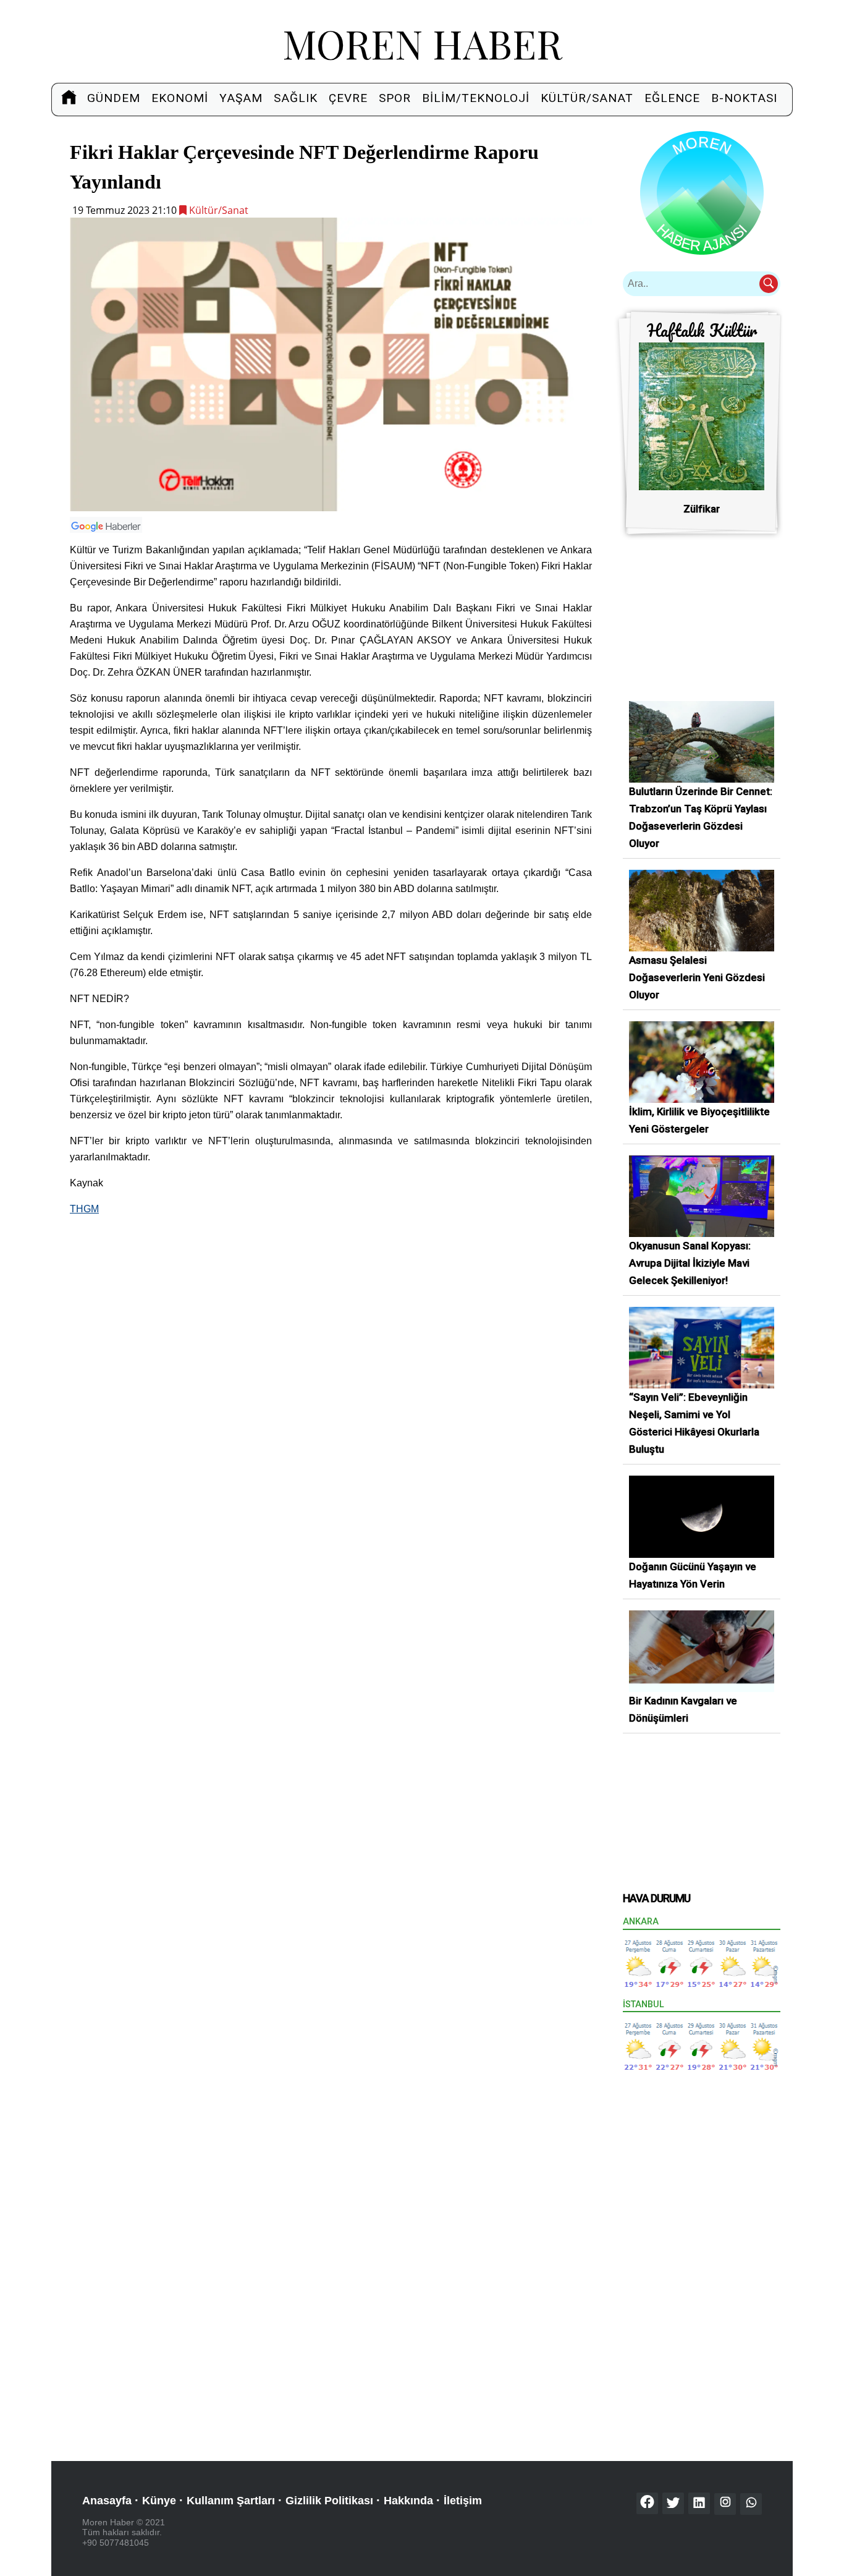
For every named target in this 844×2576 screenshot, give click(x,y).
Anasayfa (107, 2501)
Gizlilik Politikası (329, 2501)
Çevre (348, 98)
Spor (395, 98)
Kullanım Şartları (231, 2501)
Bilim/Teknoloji (476, 98)
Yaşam (241, 98)
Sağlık (296, 98)
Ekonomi (180, 98)
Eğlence (672, 98)
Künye (159, 2501)
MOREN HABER (422, 43)
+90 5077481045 (116, 2543)
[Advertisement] (331, 1314)
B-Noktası (744, 98)
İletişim (463, 2501)
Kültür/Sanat (587, 98)
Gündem (114, 98)
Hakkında (408, 2501)
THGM (84, 1209)
